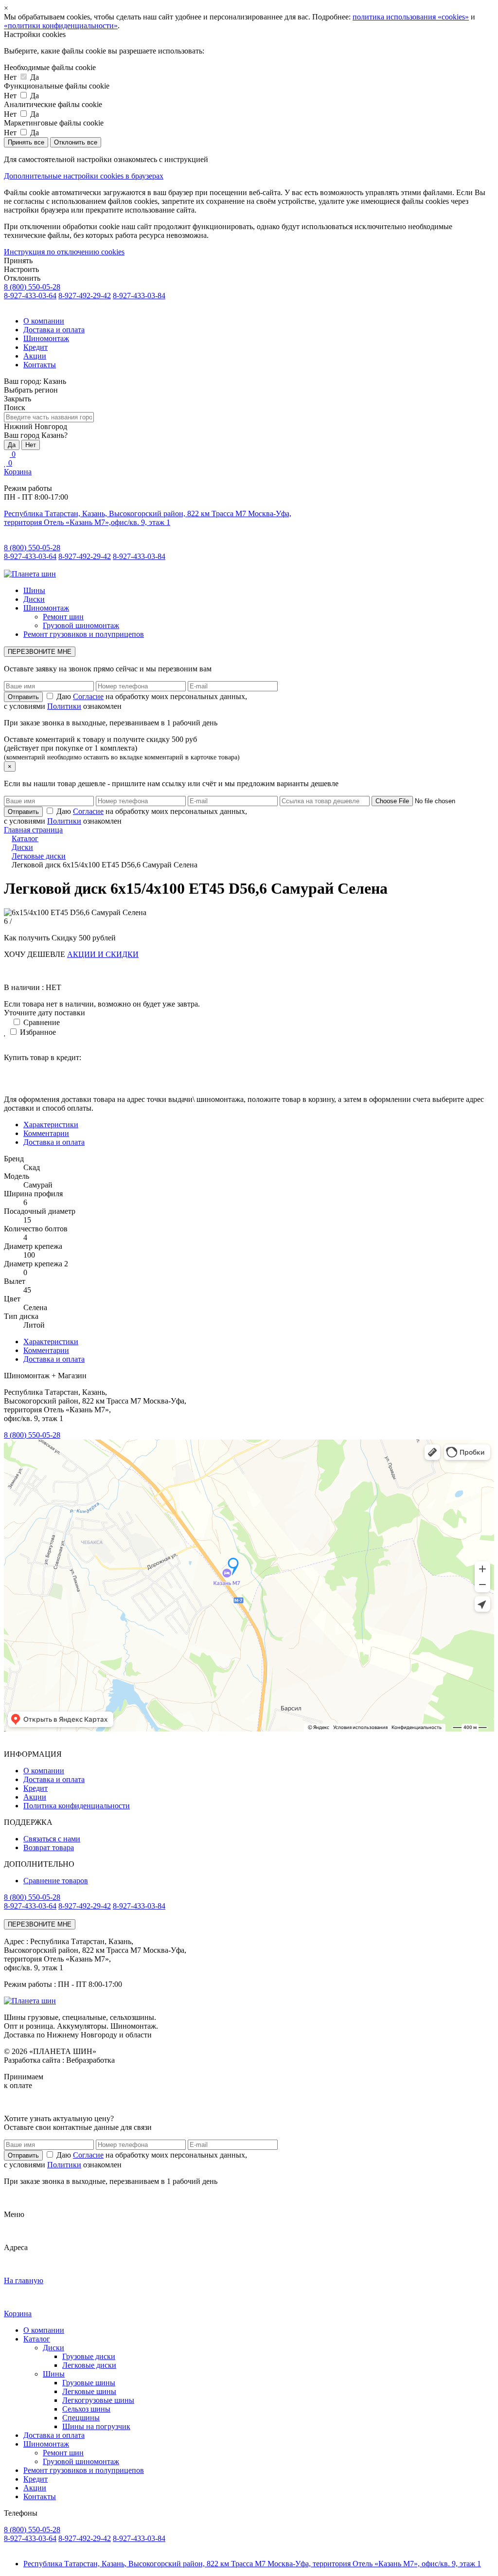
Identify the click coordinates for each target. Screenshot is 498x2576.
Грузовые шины (89, 2383)
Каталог (37, 2339)
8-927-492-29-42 (85, 296)
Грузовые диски (89, 2356)
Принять (18, 261)
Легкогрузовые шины (98, 2400)
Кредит (36, 347)
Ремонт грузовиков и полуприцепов (84, 634)
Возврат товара (49, 1847)
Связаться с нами (52, 1839)
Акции (35, 356)
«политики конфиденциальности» (61, 26)
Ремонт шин (63, 617)
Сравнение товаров (56, 1881)
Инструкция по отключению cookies (64, 252)
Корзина (18, 472)
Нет (31, 445)
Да (12, 445)
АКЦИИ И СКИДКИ (103, 954)
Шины (34, 590)
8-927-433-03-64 (30, 296)
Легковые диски (89, 2365)
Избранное (37, 1032)
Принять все (26, 142)
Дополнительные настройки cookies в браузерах (84, 176)
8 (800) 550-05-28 (32, 287)
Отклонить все (76, 142)
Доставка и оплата (54, 330)
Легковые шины (89, 2391)
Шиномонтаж (46, 338)
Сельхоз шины (86, 2409)
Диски (34, 599)
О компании (44, 321)
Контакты (40, 365)
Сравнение (41, 1022)
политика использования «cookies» (411, 17)
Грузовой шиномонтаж (81, 625)
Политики (64, 706)
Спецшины (81, 2418)
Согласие (88, 696)
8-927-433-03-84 (139, 296)
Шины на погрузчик (96, 2426)
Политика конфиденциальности (77, 1806)
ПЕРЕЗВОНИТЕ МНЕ (40, 652)
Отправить (23, 2155)
